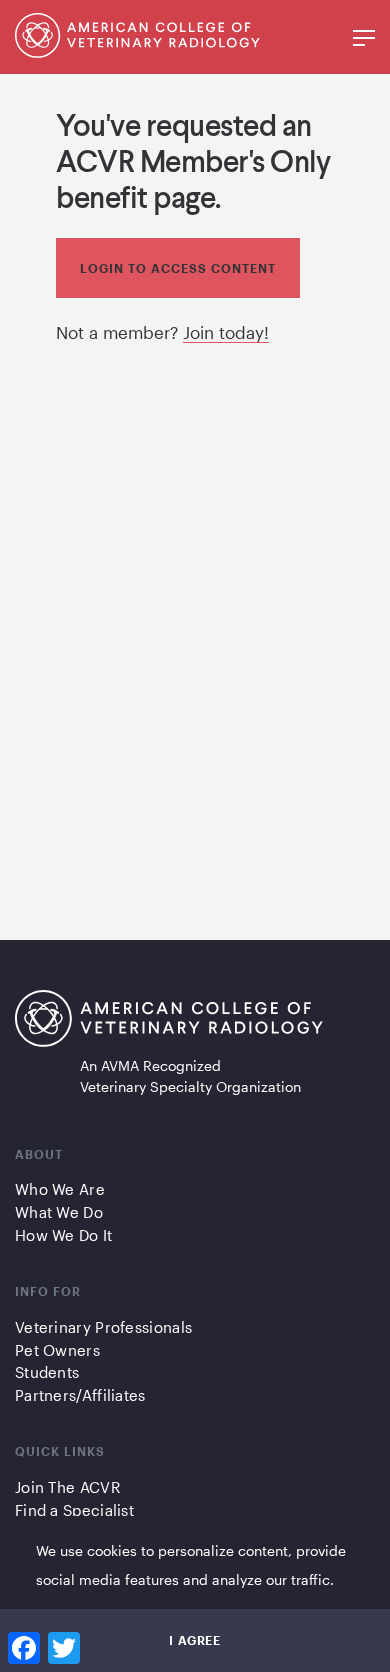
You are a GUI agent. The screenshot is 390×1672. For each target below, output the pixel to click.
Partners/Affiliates (80, 1395)
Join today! (226, 332)
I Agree (194, 1640)
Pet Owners (57, 1350)
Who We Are (60, 1189)
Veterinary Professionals (103, 1327)
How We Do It (64, 1235)
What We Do (59, 1212)
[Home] (137, 51)
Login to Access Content (178, 268)
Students (47, 1372)
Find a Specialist (74, 1510)
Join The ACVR (67, 1487)
